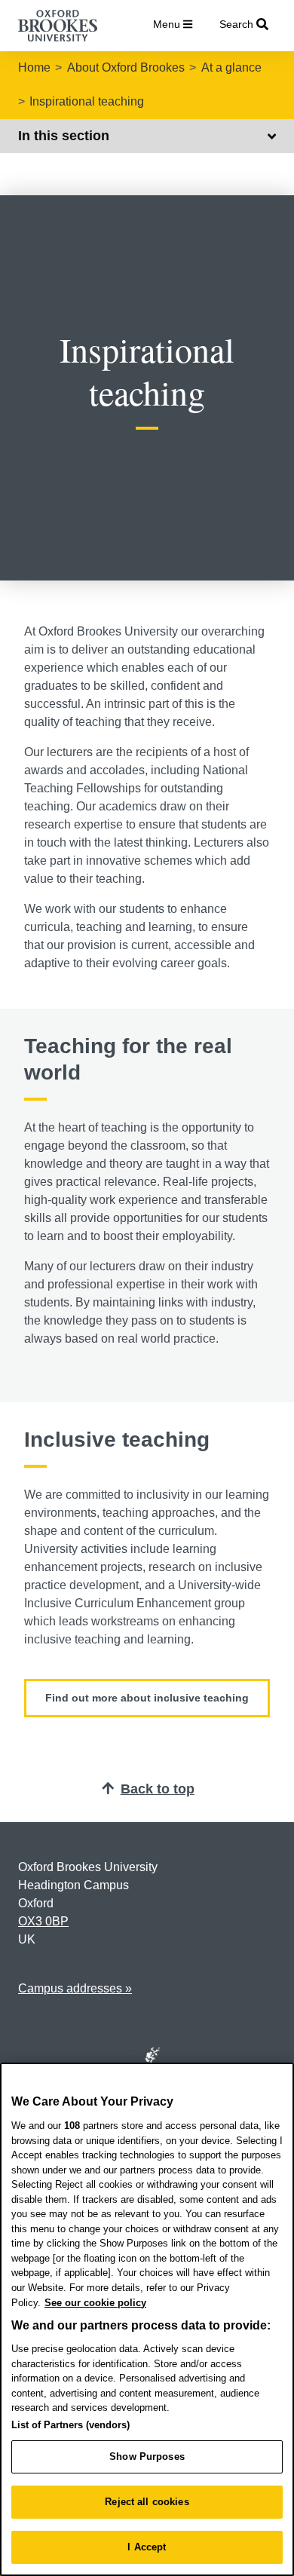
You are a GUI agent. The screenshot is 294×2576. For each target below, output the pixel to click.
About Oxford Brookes (126, 67)
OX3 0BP (43, 1921)
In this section (64, 136)
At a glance (231, 67)
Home (34, 67)
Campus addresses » (75, 1988)
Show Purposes (147, 2457)
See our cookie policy (95, 2303)
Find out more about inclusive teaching (147, 1698)
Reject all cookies (147, 2502)
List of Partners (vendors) (70, 2425)
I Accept (147, 2547)
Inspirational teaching (87, 101)
